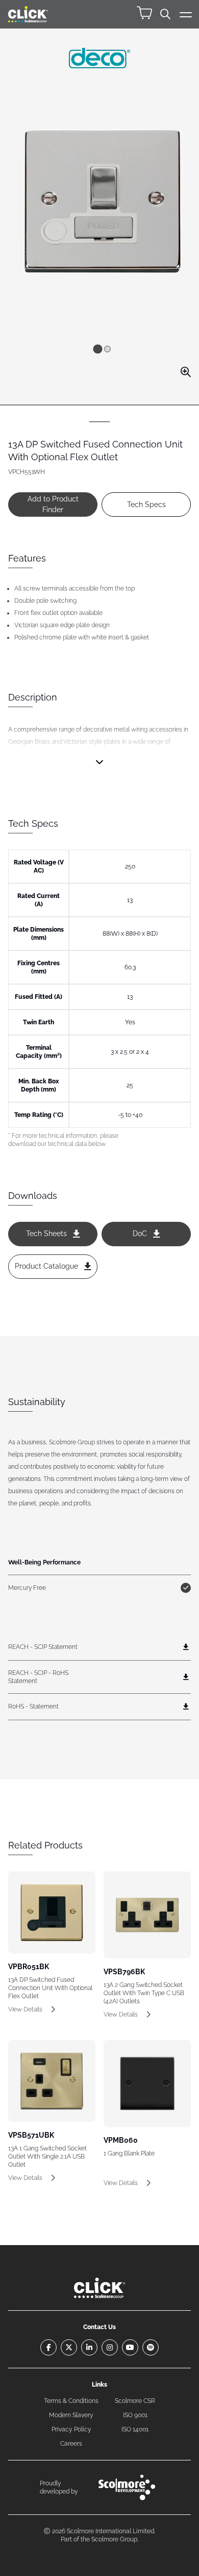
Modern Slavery (71, 2415)
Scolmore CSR (135, 2401)
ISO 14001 (135, 2429)
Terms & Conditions (71, 2401)
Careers (71, 2444)
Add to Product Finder (53, 504)
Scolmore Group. (115, 2539)
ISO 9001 (135, 2415)
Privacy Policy (71, 2429)
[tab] (97, 349)
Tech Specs (146, 505)
